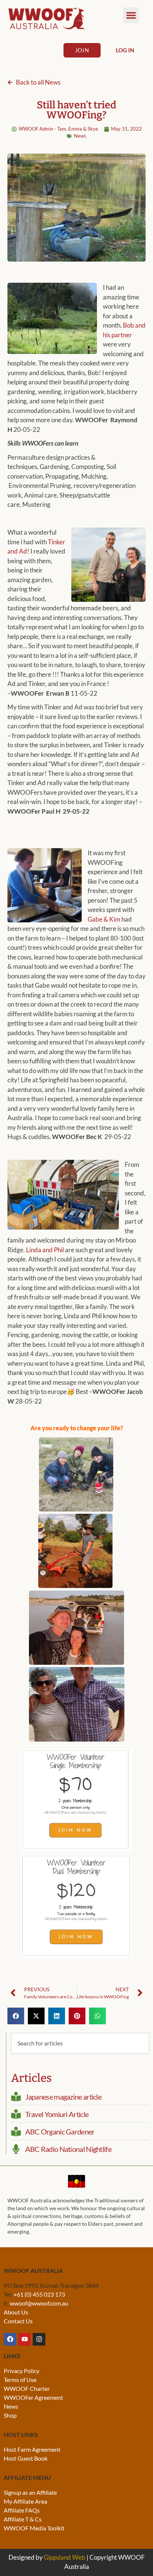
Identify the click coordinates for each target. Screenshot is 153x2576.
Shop (10, 2415)
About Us (16, 2312)
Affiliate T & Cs (23, 2519)
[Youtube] (25, 2339)
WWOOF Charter (27, 2388)
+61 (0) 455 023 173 (39, 2294)
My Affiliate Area (25, 2501)
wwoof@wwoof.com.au (39, 2303)
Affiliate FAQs (22, 2510)
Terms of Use (20, 2380)
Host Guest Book (26, 2458)
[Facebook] (10, 2339)
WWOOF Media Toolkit (34, 2528)
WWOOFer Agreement (33, 2397)
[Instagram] (39, 2339)
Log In (125, 50)
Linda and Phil (44, 1250)
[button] (131, 15)
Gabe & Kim (104, 919)
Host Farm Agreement (32, 2449)
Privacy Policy (22, 2371)
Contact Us (18, 2321)
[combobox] (80, 2043)
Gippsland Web (65, 2557)
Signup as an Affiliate (30, 2492)
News (80, 136)
